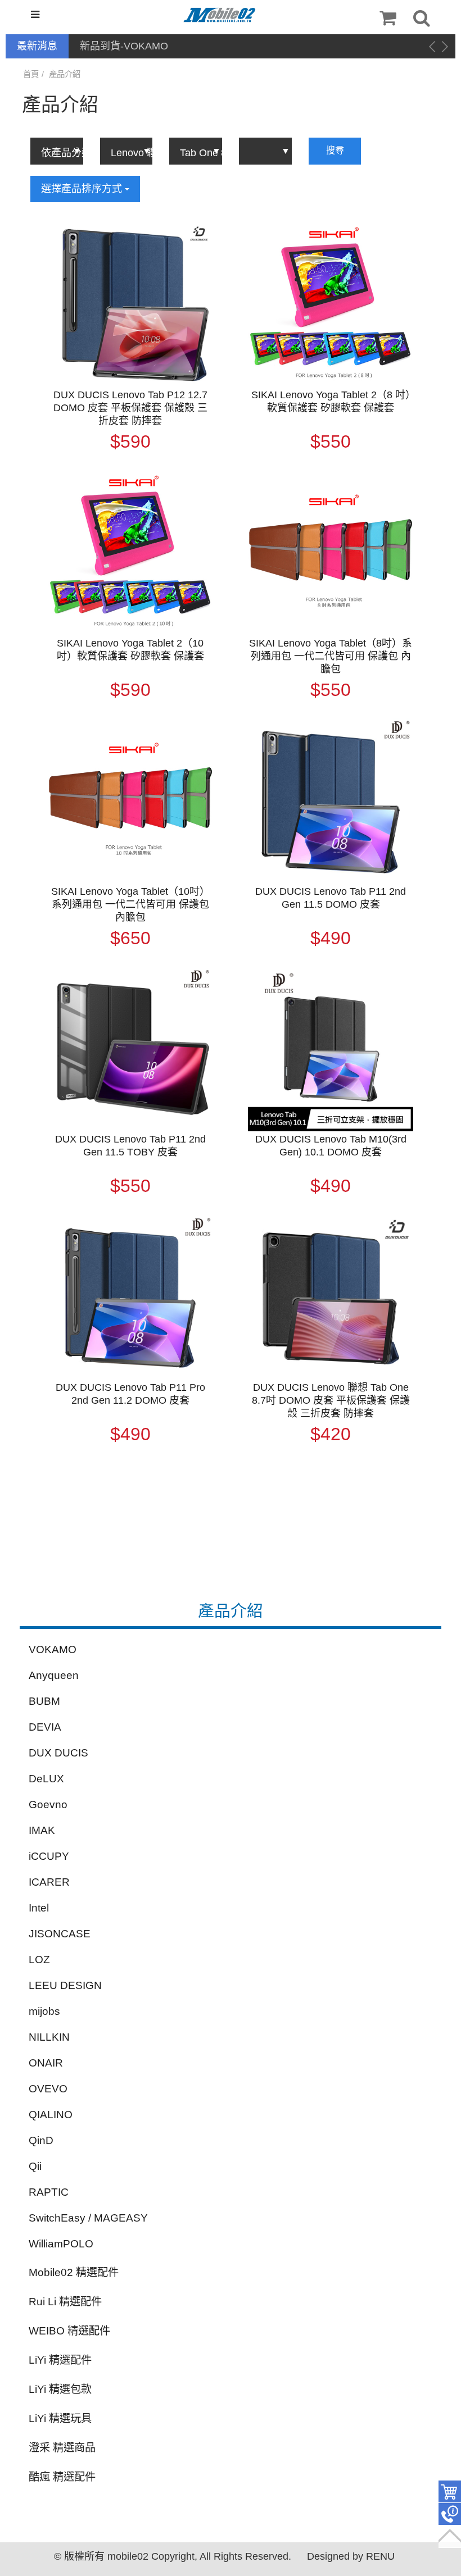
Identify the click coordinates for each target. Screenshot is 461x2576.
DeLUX (46, 1779)
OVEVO (48, 2089)
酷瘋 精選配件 (62, 2477)
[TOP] (450, 2537)
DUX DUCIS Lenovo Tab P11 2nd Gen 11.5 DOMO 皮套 (331, 898)
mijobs (44, 2011)
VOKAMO (53, 1649)
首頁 (31, 74)
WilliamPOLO (61, 2244)
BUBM (44, 1701)
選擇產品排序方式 (83, 189)
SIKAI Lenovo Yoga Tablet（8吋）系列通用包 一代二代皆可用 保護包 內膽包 (331, 656)
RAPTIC (49, 2192)
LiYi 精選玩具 (60, 2418)
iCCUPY (49, 1856)
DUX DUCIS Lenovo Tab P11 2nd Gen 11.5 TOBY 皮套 (130, 1146)
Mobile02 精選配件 (74, 2272)
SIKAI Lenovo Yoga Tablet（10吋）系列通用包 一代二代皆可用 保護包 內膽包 (130, 904)
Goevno (48, 1804)
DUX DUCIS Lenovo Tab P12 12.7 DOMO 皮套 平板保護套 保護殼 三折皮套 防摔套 (130, 408)
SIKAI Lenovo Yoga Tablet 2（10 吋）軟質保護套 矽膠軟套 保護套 (130, 650)
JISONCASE (60, 1934)
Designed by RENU (351, 2556)
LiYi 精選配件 (60, 2360)
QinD (41, 2140)
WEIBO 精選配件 (69, 2331)
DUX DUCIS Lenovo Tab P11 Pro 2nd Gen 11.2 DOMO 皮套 (130, 1394)
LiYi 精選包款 (60, 2389)
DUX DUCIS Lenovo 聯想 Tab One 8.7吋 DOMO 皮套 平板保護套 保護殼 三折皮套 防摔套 (331, 1400)
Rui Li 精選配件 (65, 2302)
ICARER (49, 1882)
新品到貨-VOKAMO (124, 46)
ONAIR (46, 2063)
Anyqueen (54, 1675)
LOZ (39, 1960)
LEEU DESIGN (65, 1985)
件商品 (450, 2492)
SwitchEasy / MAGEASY (88, 2218)
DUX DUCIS (58, 1753)
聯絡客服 (450, 2514)
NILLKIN (49, 2037)
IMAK (42, 1830)
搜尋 (335, 150)
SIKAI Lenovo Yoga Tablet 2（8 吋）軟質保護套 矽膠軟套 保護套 (331, 401)
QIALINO (51, 2115)
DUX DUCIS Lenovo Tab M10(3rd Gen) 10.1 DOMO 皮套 (331, 1146)
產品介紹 (65, 74)
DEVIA (45, 1727)
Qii (35, 2166)
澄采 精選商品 (62, 2448)
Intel (39, 1908)
